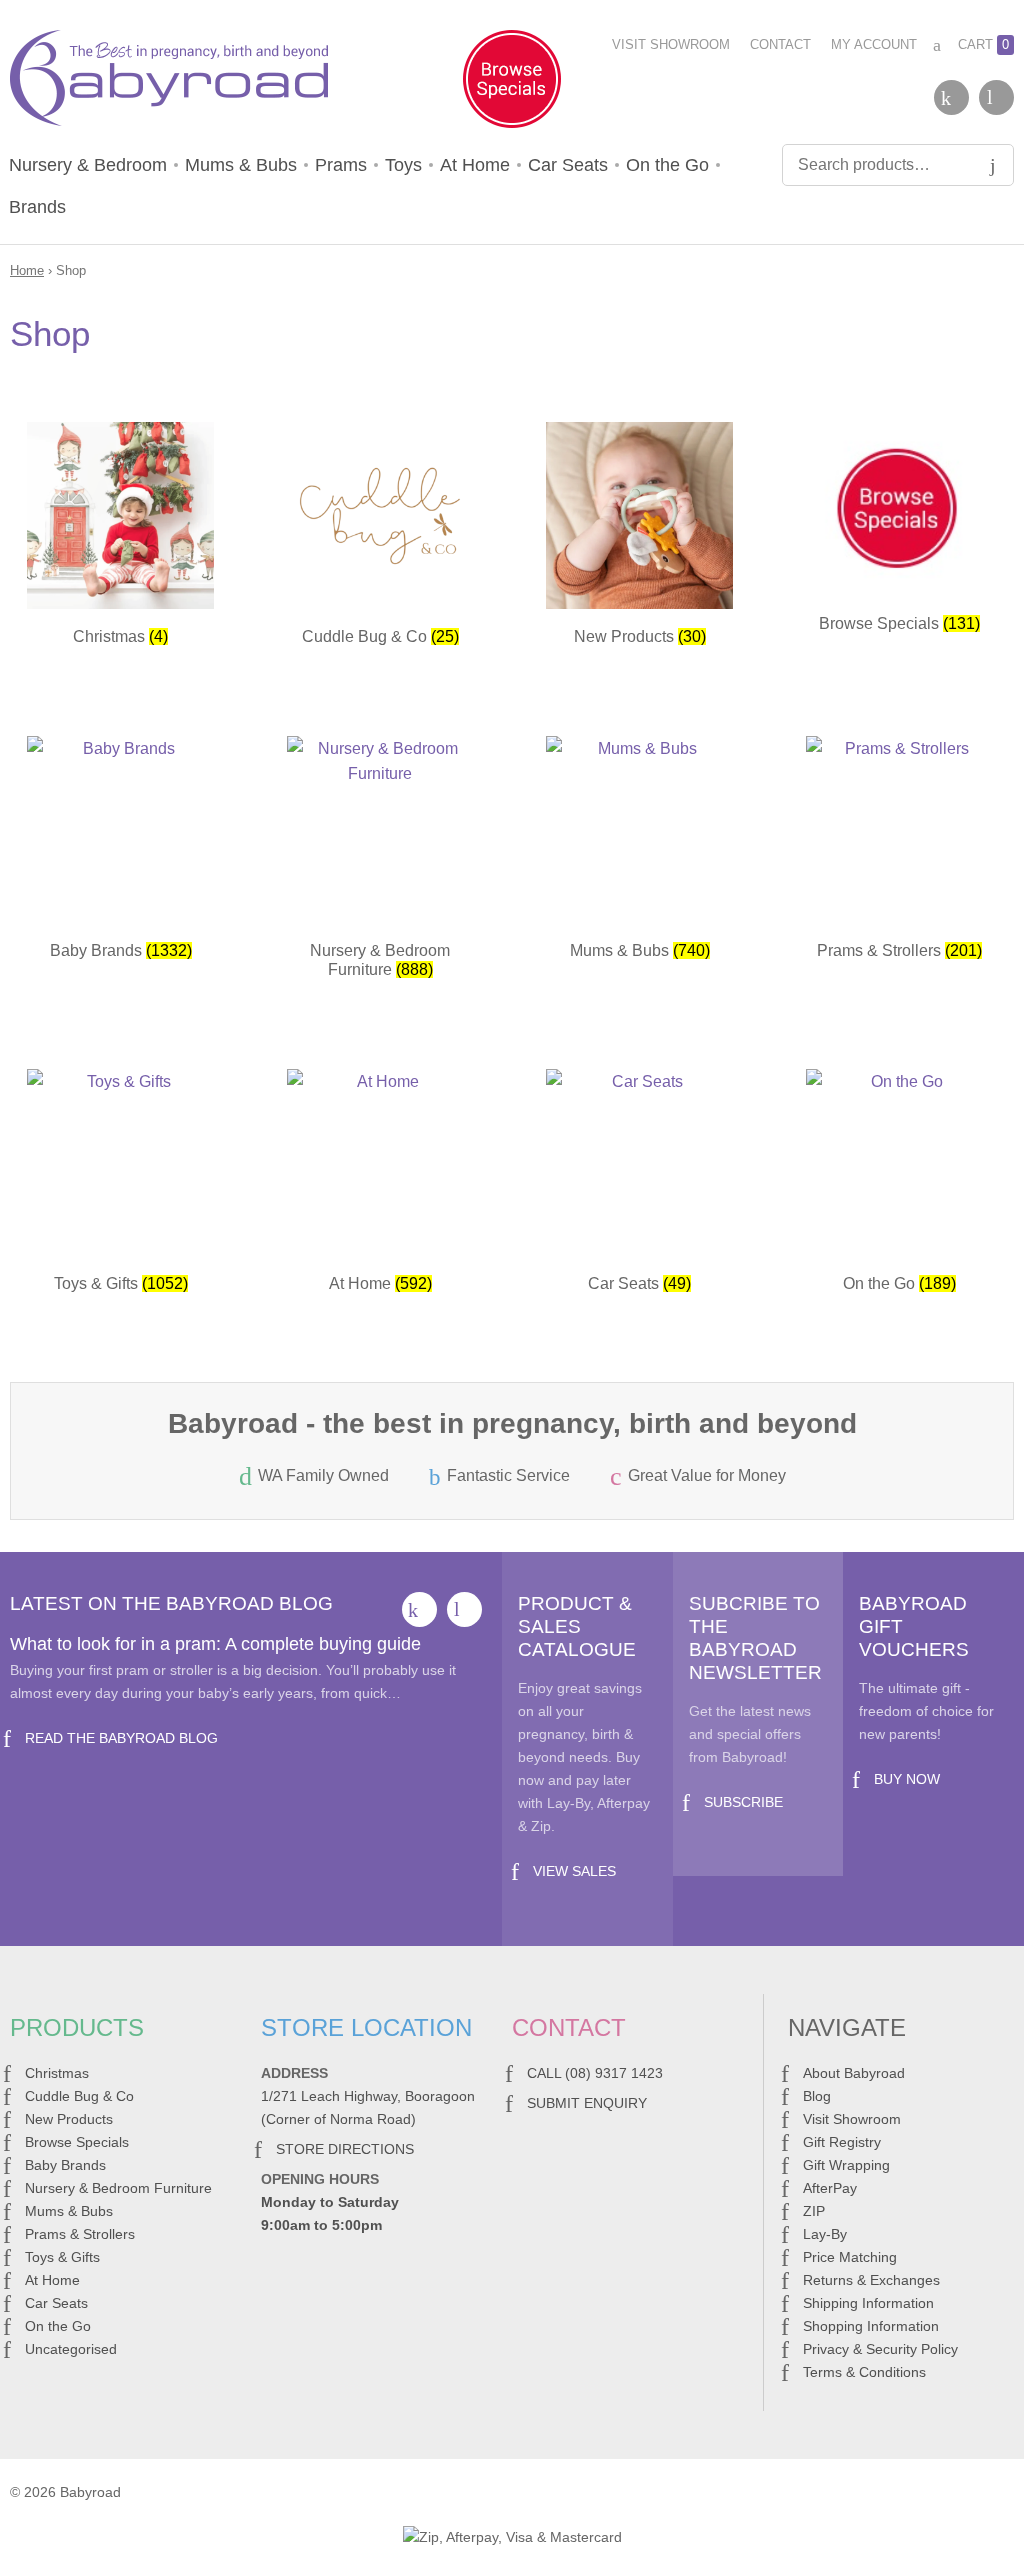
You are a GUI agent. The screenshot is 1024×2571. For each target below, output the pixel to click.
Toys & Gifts (62, 2257)
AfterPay (830, 2188)
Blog (817, 2096)
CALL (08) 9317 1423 (595, 2073)
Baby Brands (65, 2165)
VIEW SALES (574, 1871)
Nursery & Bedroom (88, 165)
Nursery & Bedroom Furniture (118, 2188)
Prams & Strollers (80, 2234)
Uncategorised (71, 2349)
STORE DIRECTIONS (345, 2149)
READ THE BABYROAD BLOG (121, 1738)
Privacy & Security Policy (880, 2349)
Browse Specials (77, 2142)
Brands (37, 207)
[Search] (993, 165)
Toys (403, 165)
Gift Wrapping (846, 2165)
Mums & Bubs (241, 165)
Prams (341, 165)
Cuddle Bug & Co (79, 2096)
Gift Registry (842, 2142)
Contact (780, 44)
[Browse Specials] (512, 83)
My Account (874, 44)
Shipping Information (868, 2303)
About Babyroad (854, 2073)
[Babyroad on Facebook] (951, 97)
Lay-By (825, 2234)
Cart (983, 44)
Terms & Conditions (864, 2372)
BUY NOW (907, 1779)
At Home (475, 165)
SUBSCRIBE (743, 1802)
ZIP (814, 2211)
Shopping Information (871, 2326)
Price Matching (850, 2257)
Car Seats (568, 165)
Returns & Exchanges (871, 2280)
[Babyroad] (169, 82)
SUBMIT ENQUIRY (587, 2103)
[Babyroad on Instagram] (996, 97)
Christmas (57, 2073)
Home (27, 270)
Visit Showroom (671, 44)
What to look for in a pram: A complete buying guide (215, 1644)
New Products (69, 2119)
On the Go (667, 165)
